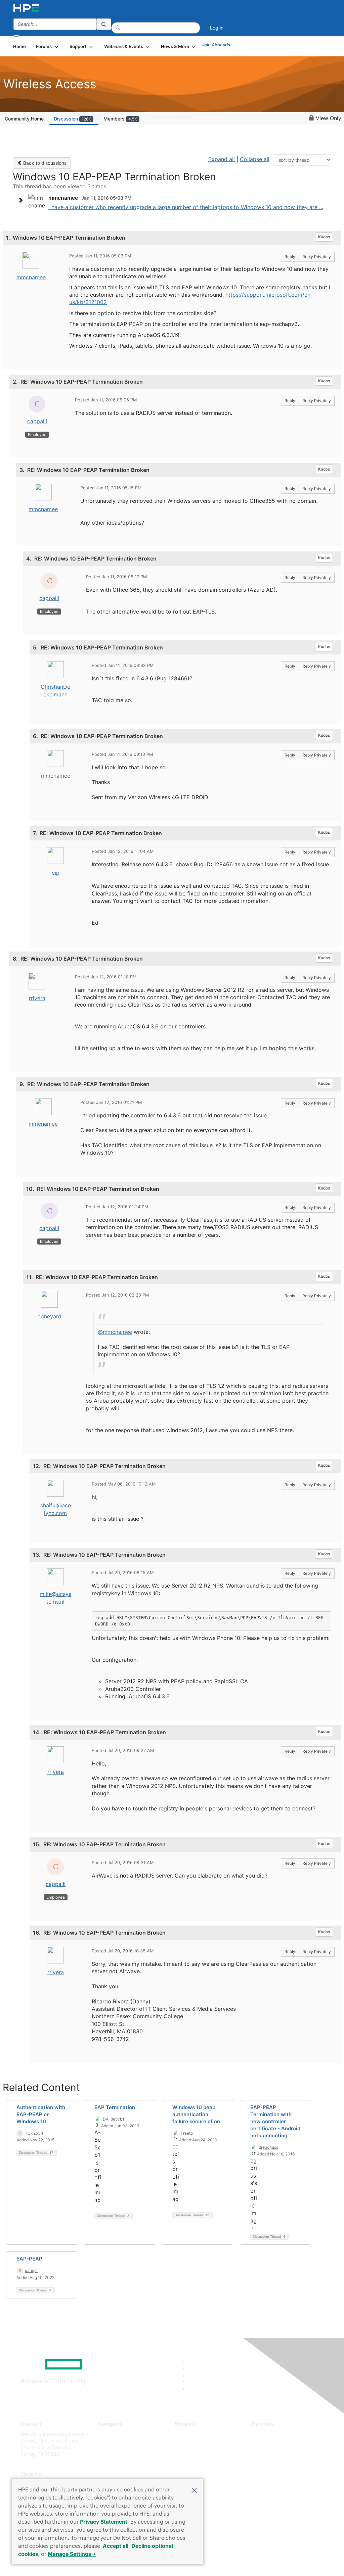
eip (56, 873)
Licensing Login (192, 2474)
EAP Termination (115, 2107)
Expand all (222, 159)
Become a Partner (272, 2444)
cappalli (37, 421)
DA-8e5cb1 (114, 2119)
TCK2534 (34, 2133)
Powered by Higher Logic (249, 2563)
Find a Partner (267, 2434)
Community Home (24, 119)
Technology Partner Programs (285, 2464)
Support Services (194, 2434)
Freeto (187, 2133)
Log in (217, 28)
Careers (106, 2444)
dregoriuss (268, 2147)
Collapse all (255, 159)
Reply (290, 257)
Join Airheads (216, 45)
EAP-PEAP (29, 2259)
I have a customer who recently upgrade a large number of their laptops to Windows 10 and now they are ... (186, 207)
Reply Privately (317, 257)
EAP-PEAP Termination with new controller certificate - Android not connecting (275, 2121)
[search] (104, 24)
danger (31, 2270)
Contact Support (193, 2444)
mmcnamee (31, 277)
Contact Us (110, 2454)
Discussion (72, 119)
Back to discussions (44, 163)
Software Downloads (197, 2464)
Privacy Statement (104, 2522)
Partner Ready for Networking (285, 2454)
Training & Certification (200, 2454)
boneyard (49, 1316)
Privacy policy (113, 2474)
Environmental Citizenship (126, 2464)
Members (120, 119)
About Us (108, 2434)
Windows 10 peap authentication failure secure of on (196, 2114)
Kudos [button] (324, 237)
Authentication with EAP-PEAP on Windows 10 (41, 2114)
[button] (194, 2490)
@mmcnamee (115, 1332)
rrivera (37, 998)
